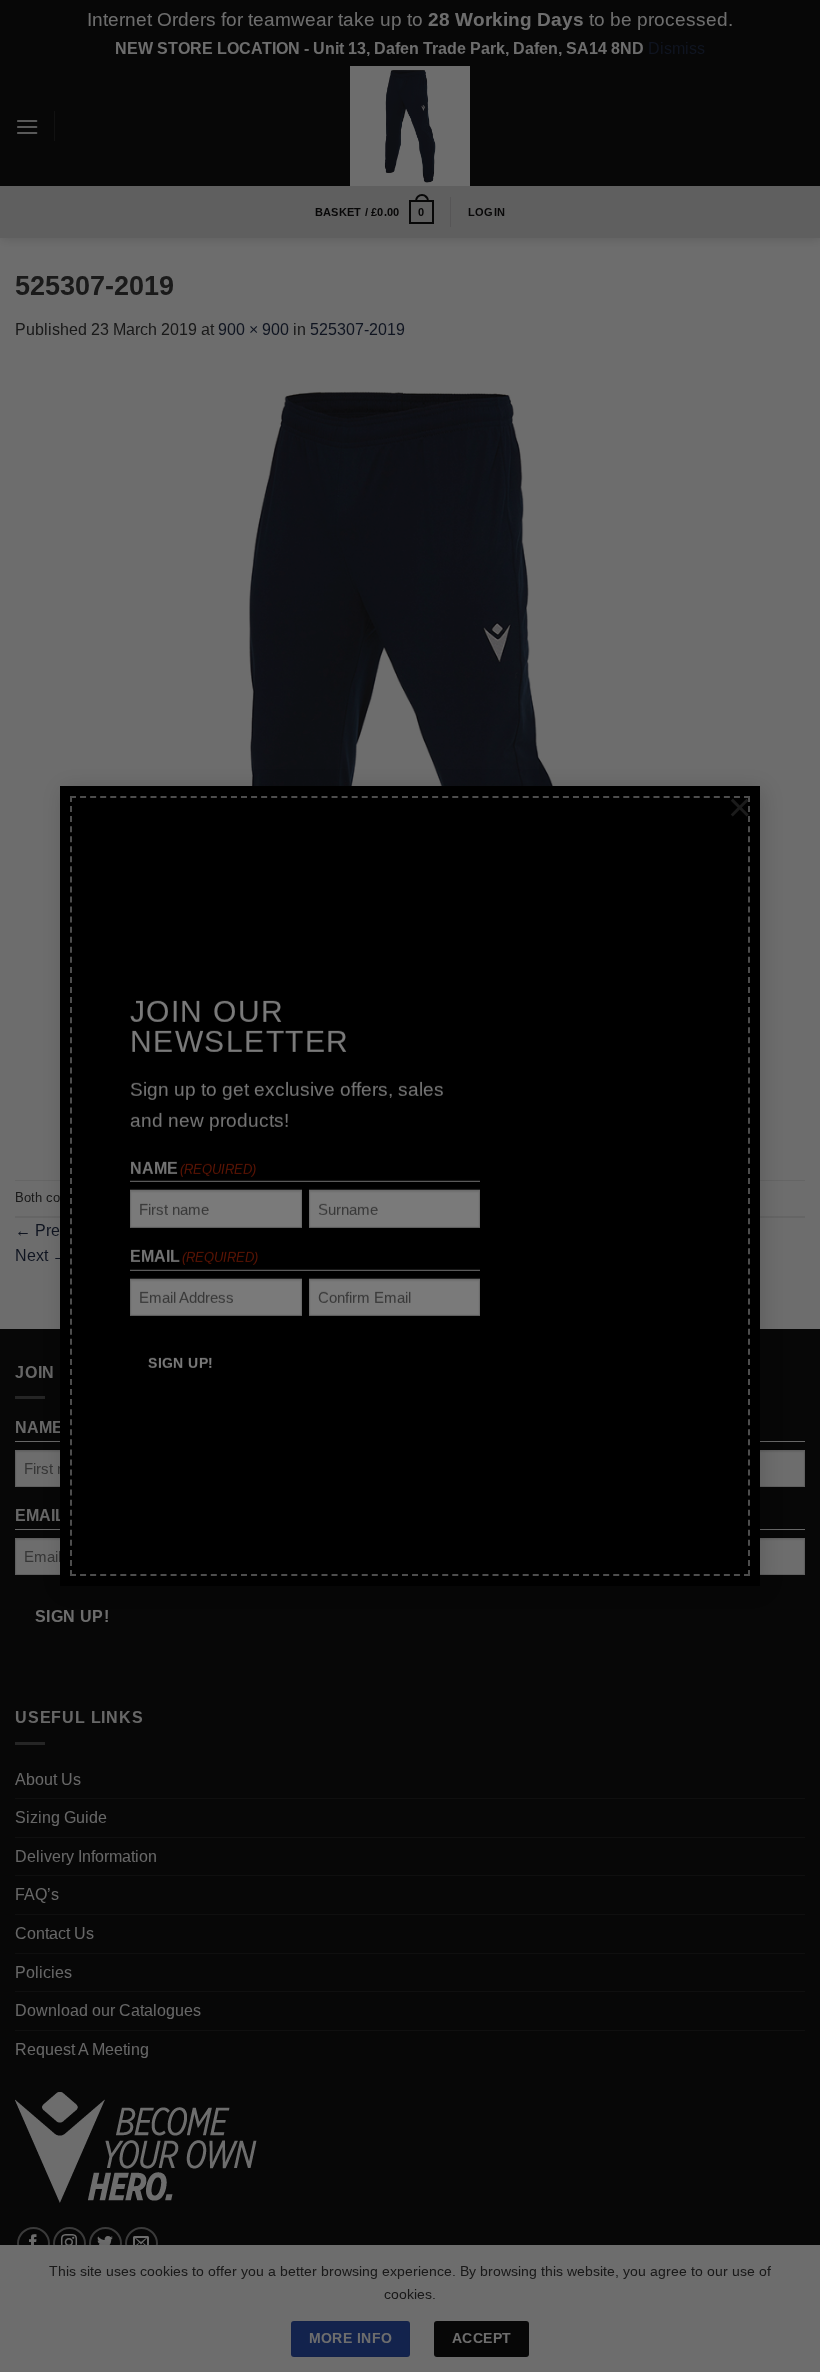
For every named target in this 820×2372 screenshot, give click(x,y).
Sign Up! (180, 1344)
